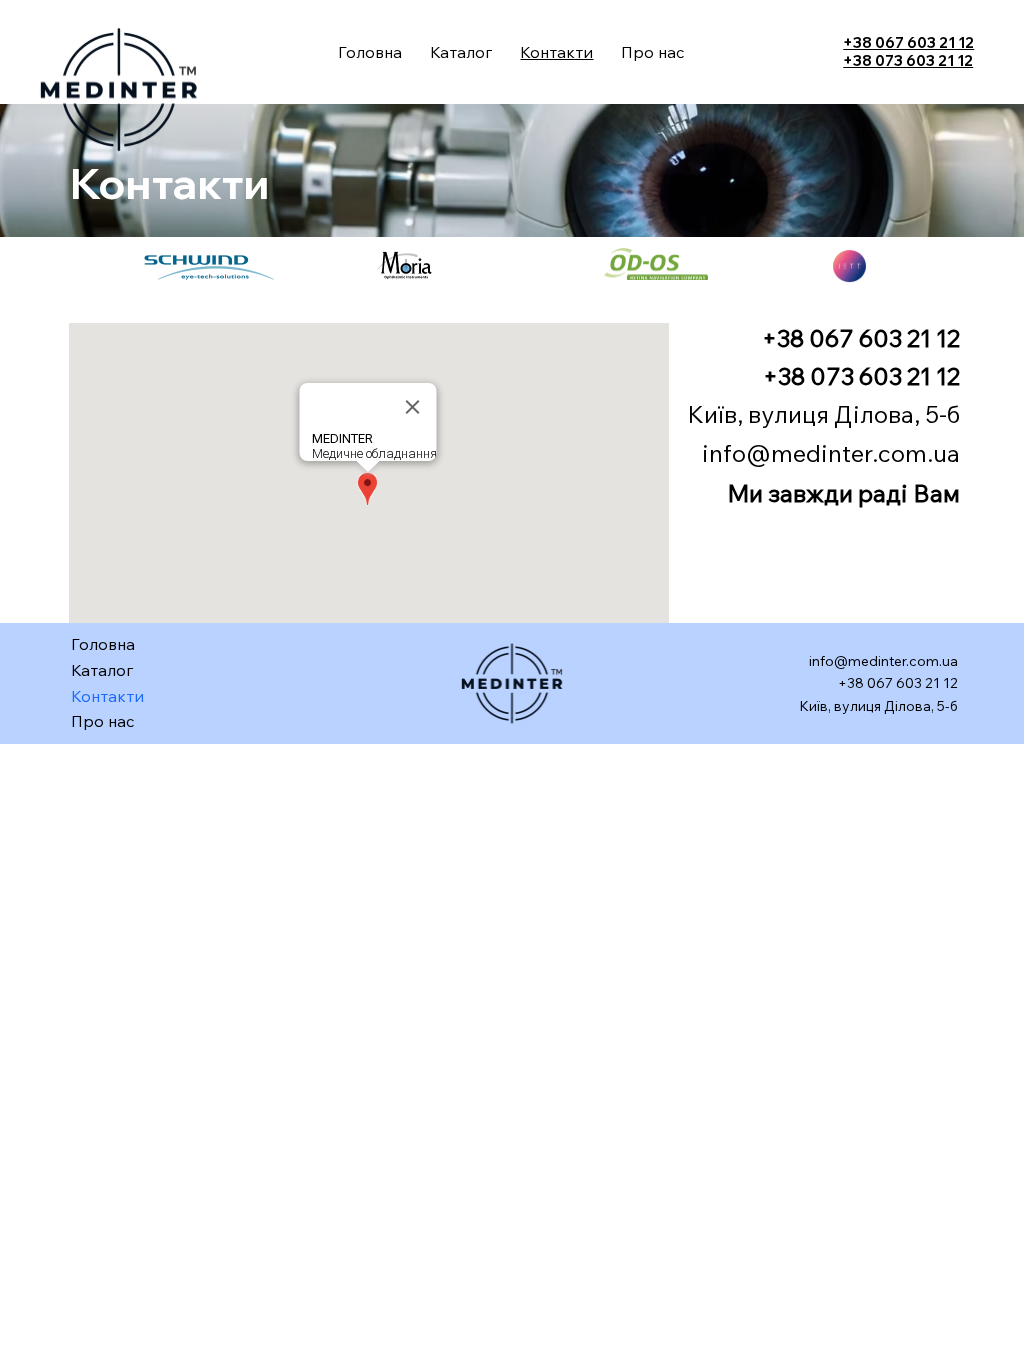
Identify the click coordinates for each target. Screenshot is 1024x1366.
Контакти (107, 696)
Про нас (103, 721)
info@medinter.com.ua (831, 453)
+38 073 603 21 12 (908, 60)
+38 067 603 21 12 (908, 42)
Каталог (102, 670)
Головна (103, 644)
